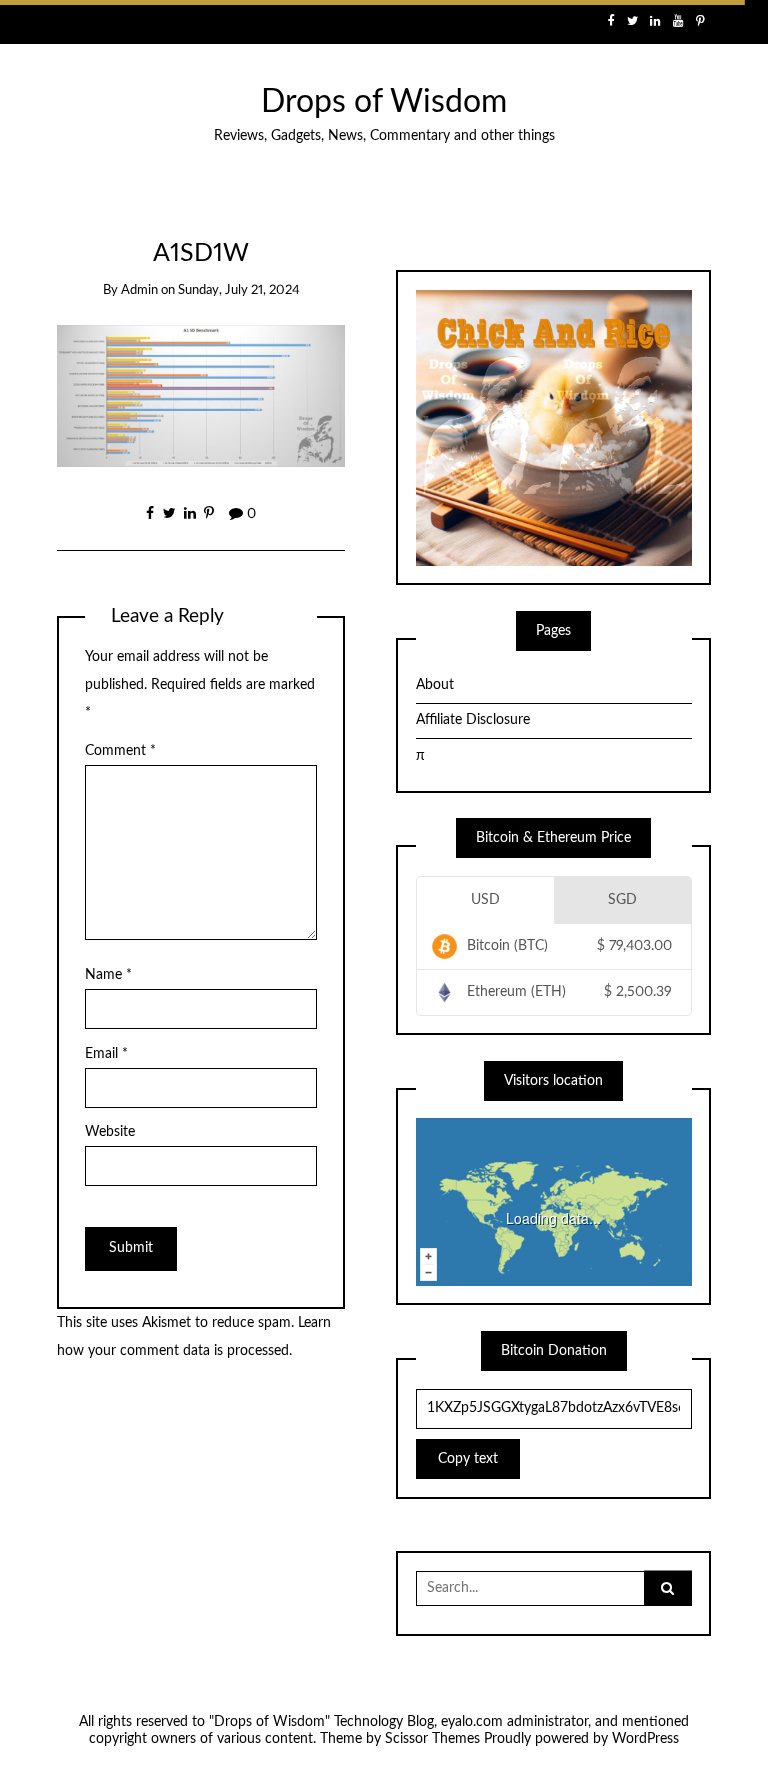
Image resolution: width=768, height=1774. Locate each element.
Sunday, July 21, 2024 (239, 290)
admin (139, 290)
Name (108, 975)
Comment (120, 751)
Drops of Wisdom (384, 102)
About (435, 685)
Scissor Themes (432, 1739)
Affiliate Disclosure (473, 720)
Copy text (468, 1459)
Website (110, 1132)
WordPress (645, 1739)
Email (106, 1054)
